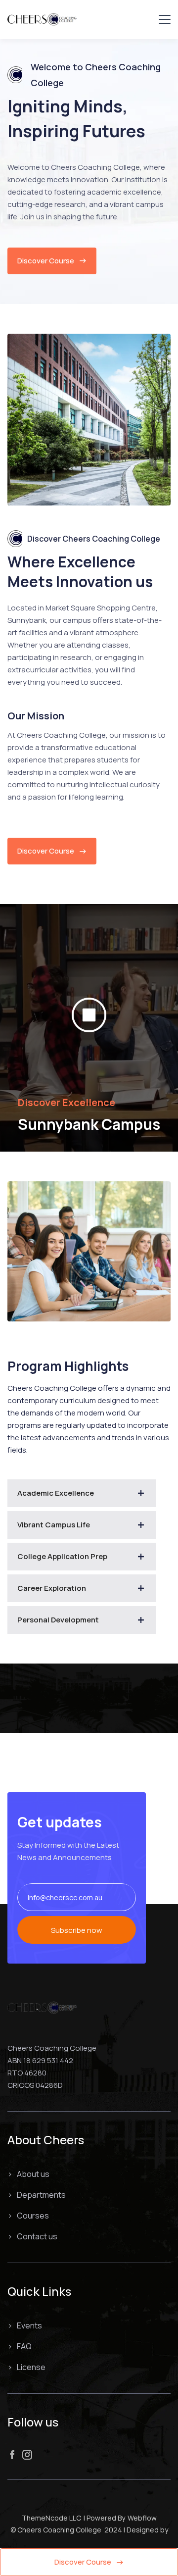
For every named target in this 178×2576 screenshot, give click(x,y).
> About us (28, 2174)
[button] (165, 19)
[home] (42, 19)
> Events (25, 2325)
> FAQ (20, 2346)
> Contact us (32, 2236)
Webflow (142, 2518)
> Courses (28, 2216)
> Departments (37, 2195)
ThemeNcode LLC (51, 2518)
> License (26, 2367)
